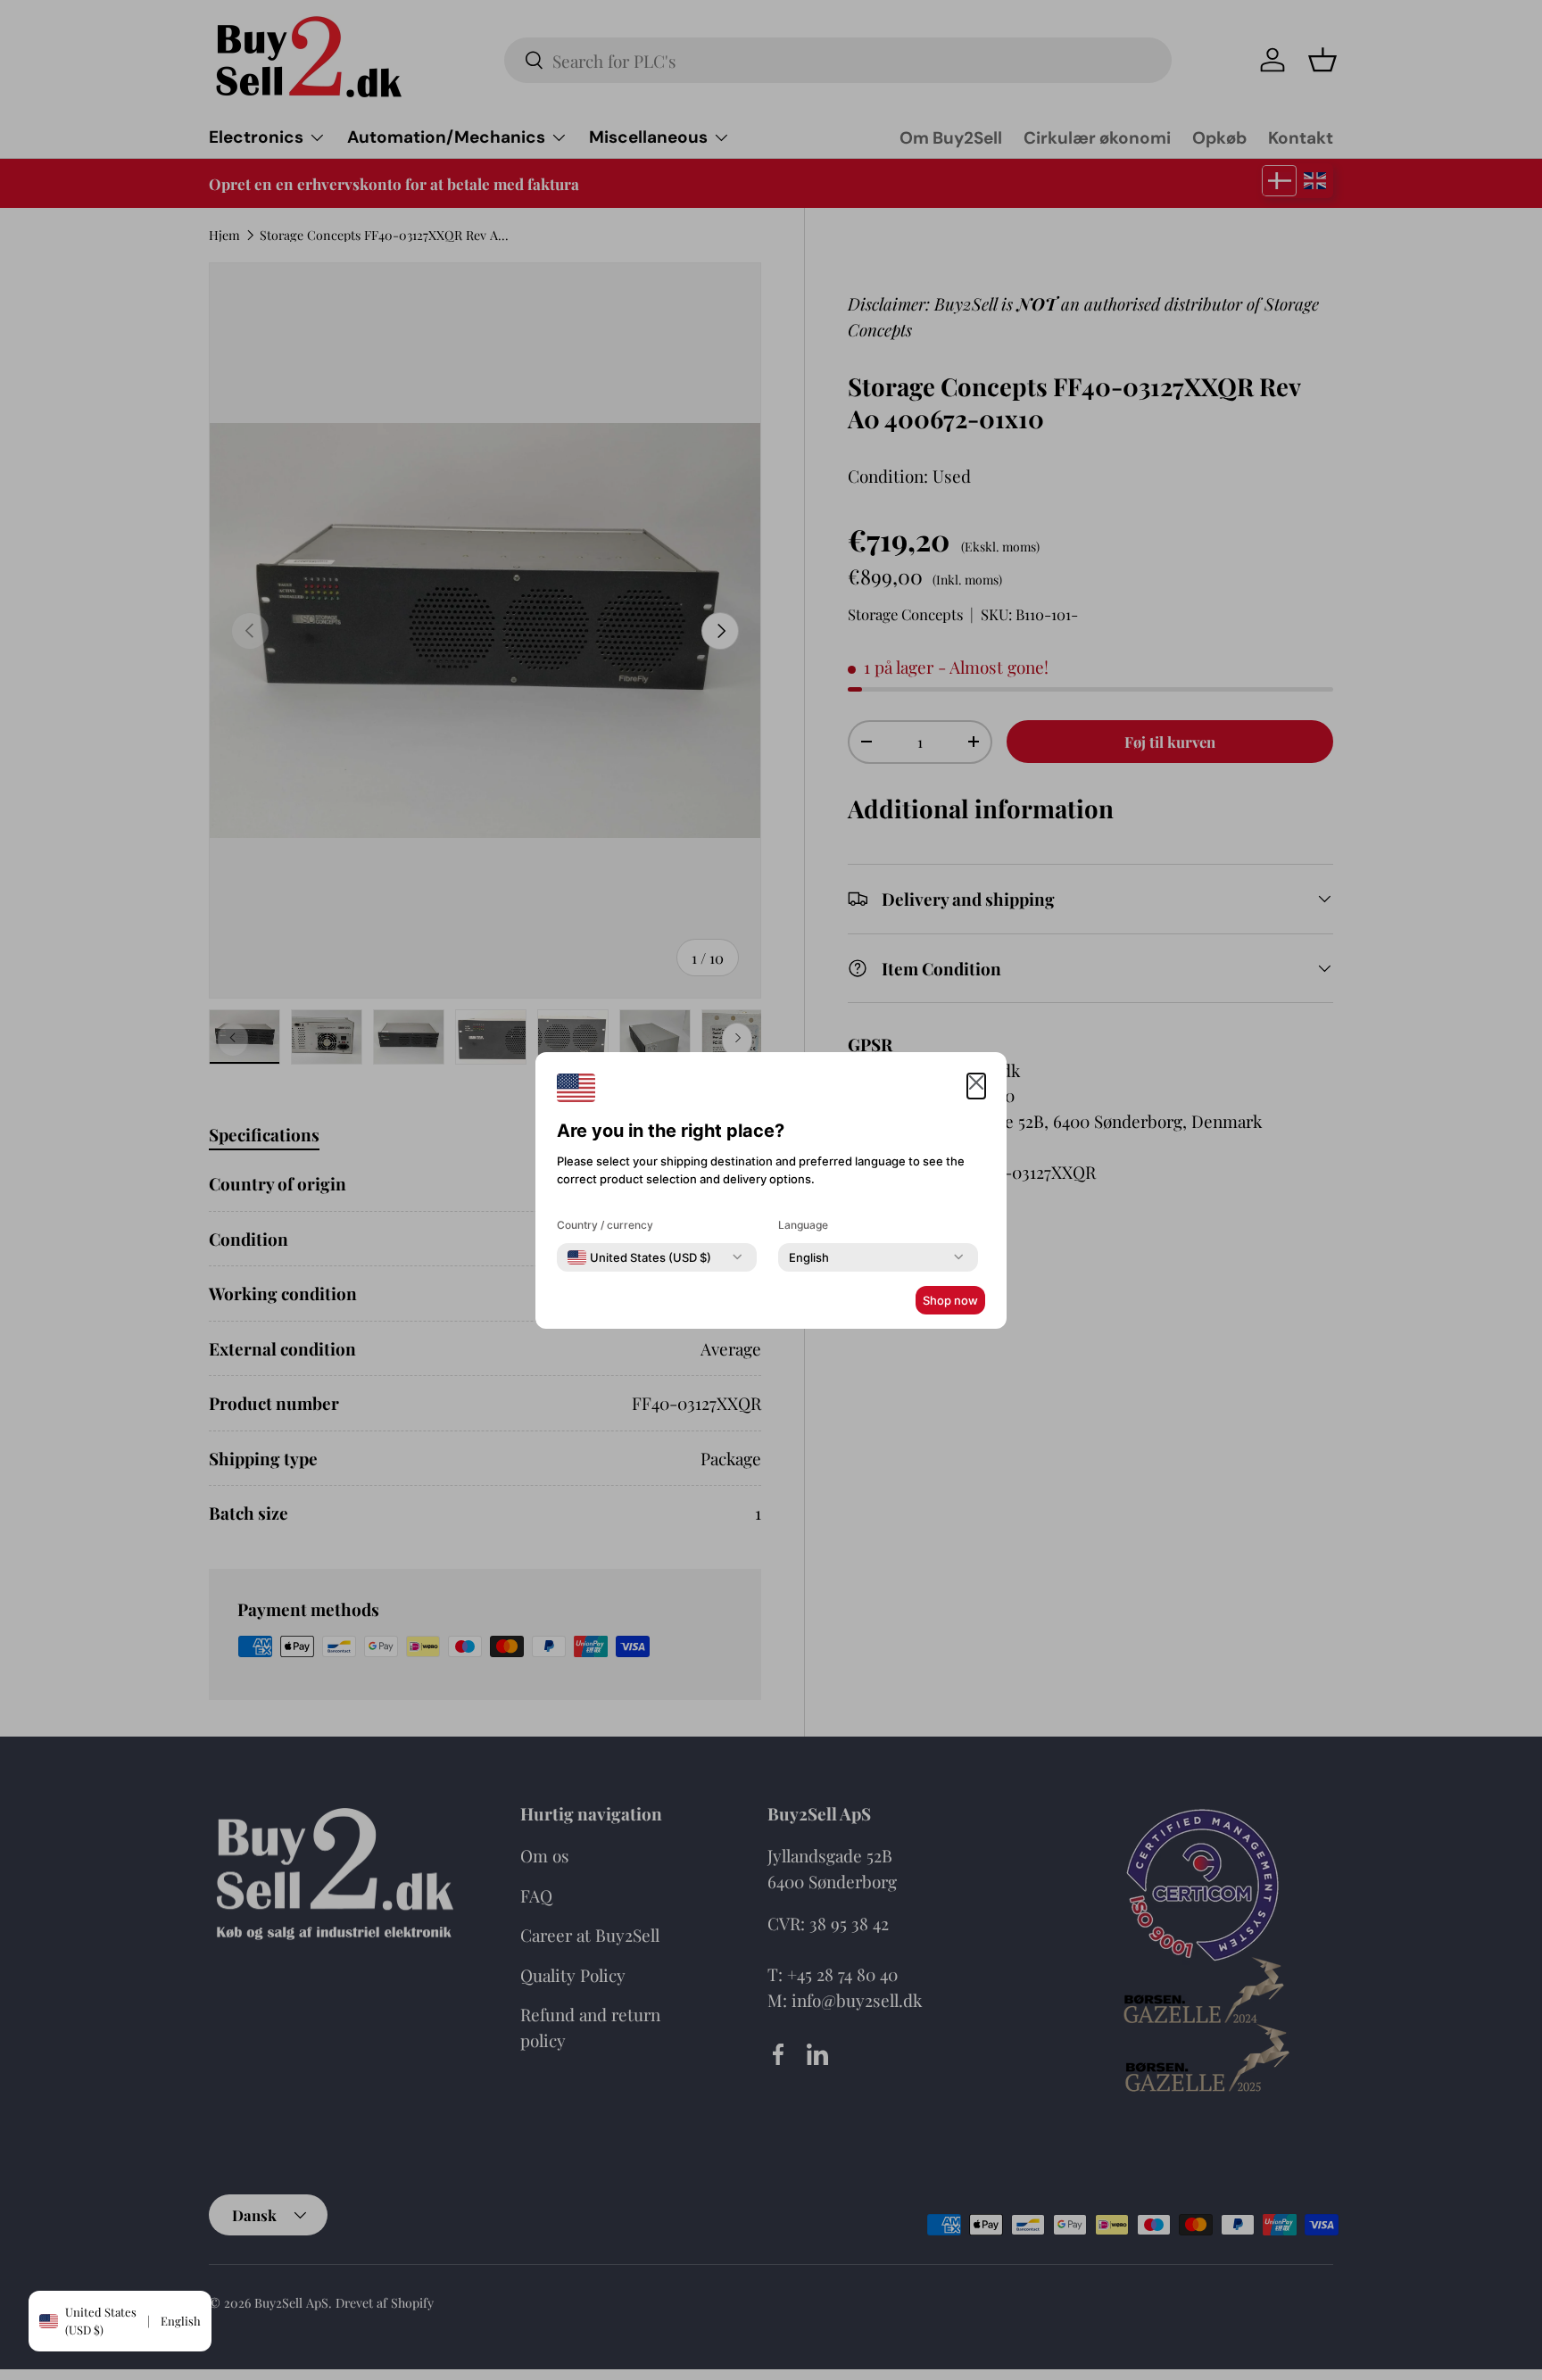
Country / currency (605, 1225)
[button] (976, 1086)
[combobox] (639, 1257)
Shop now (950, 1300)
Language (803, 1225)
